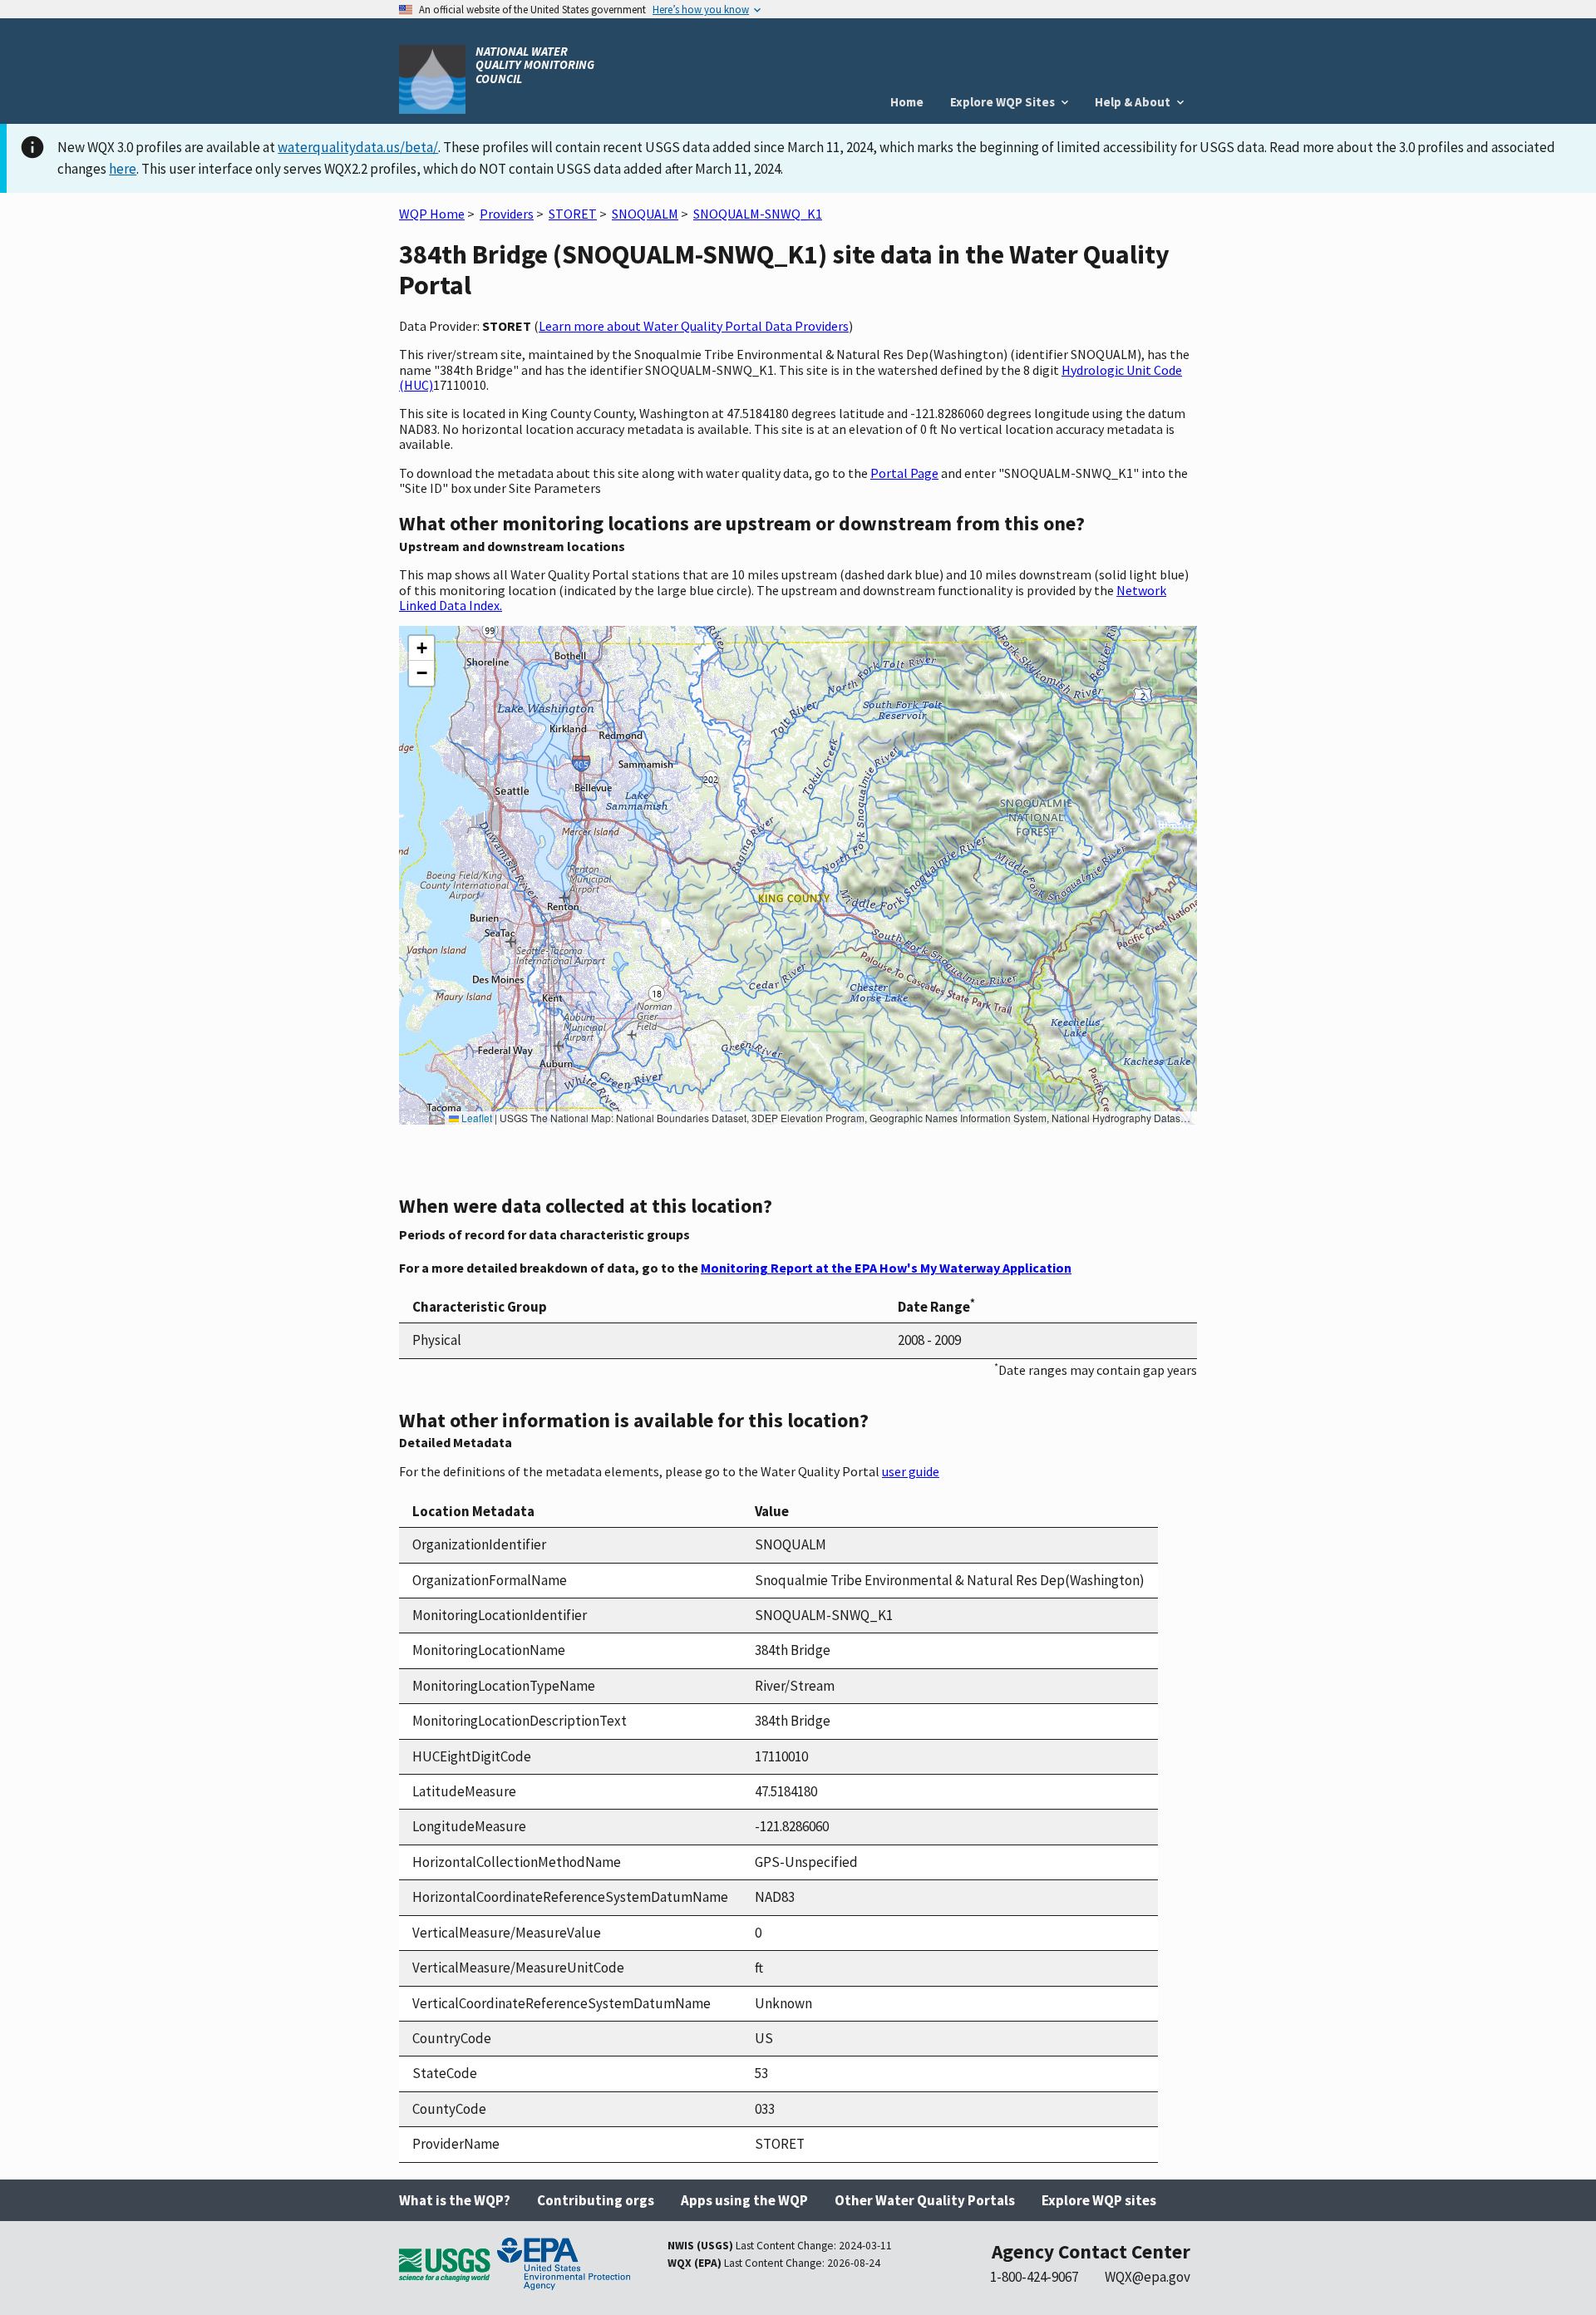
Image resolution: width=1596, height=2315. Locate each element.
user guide (911, 1471)
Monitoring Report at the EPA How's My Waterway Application (886, 1268)
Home (907, 102)
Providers (507, 214)
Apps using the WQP (744, 2200)
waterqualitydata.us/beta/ (358, 147)
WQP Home (432, 214)
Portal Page (904, 473)
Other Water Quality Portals (925, 2200)
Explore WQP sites (1099, 2200)
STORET (573, 214)
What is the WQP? (455, 2200)
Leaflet (475, 1118)
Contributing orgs (596, 2200)
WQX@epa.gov (1148, 2277)
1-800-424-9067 (1034, 2277)
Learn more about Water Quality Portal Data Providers (694, 326)
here (123, 169)
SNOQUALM (645, 214)
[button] (421, 648)
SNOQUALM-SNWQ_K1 (758, 214)
